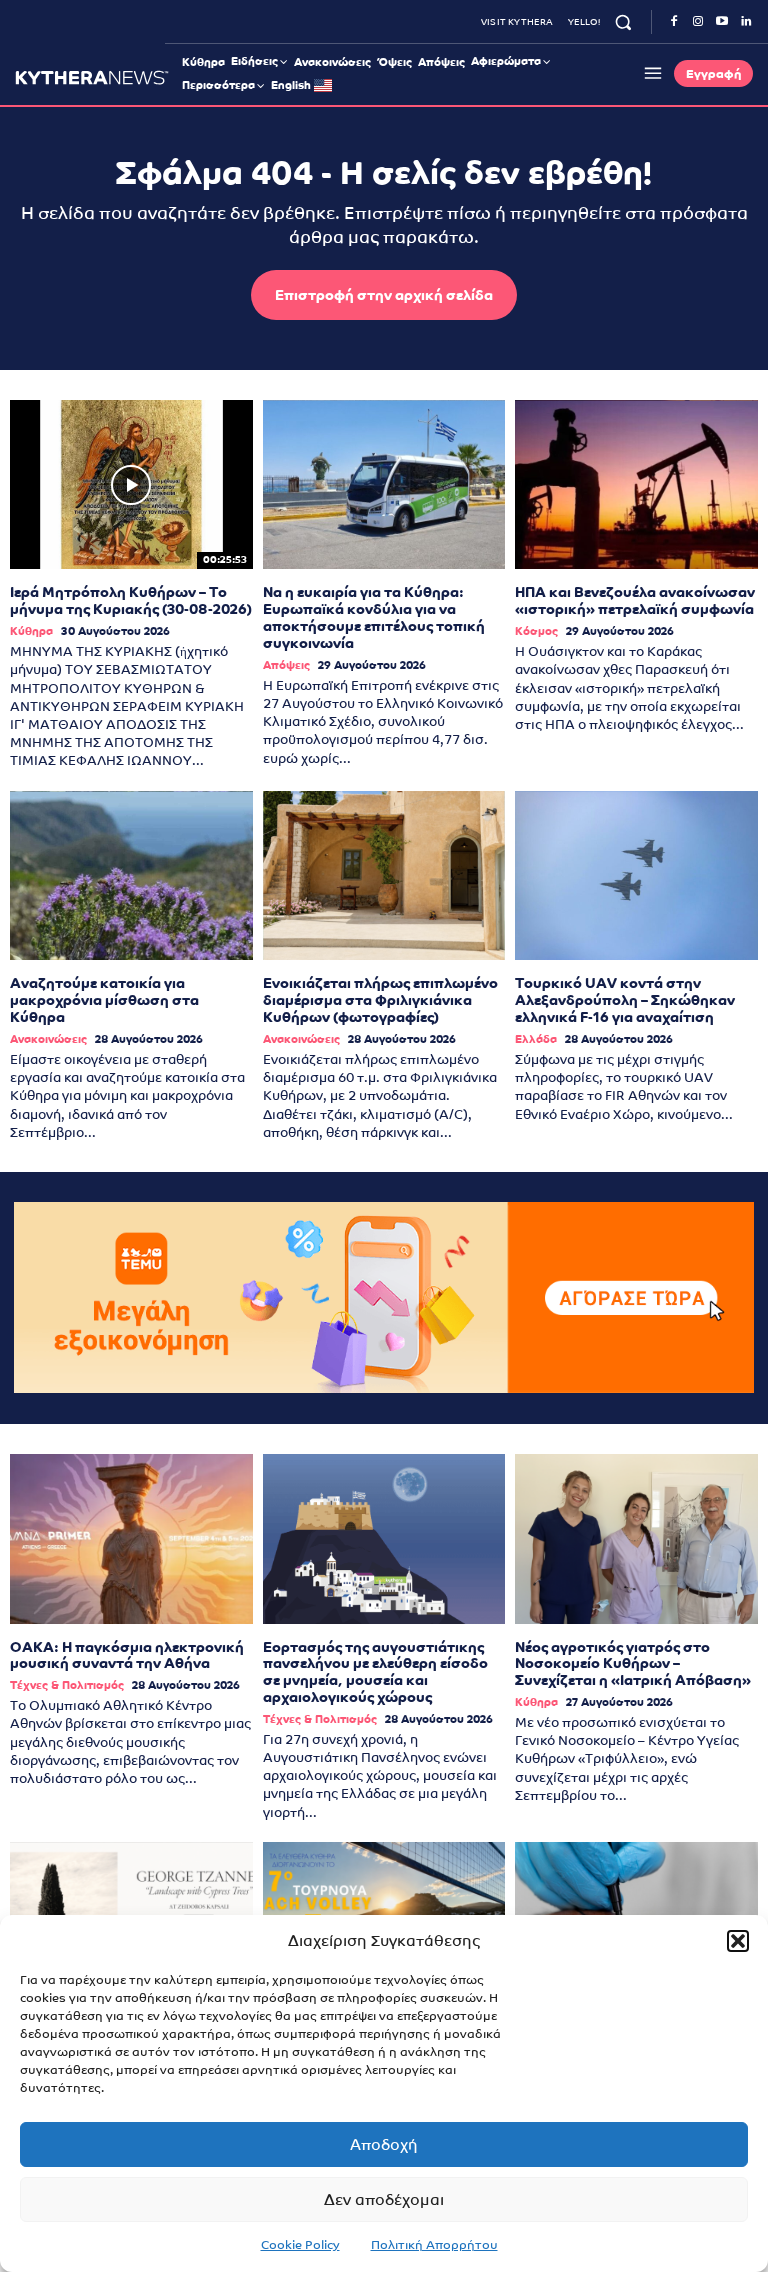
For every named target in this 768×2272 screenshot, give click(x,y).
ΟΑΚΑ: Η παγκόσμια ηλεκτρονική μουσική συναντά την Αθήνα (127, 1655)
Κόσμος (536, 631)
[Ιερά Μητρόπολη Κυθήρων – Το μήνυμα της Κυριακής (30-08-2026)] (131, 485)
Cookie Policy (300, 2245)
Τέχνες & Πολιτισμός (67, 1685)
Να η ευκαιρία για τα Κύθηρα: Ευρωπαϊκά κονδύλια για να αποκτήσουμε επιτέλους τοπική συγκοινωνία (374, 617)
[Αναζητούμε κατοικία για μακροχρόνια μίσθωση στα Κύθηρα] (131, 876)
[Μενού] (650, 73)
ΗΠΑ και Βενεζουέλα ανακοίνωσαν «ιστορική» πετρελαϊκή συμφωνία (635, 600)
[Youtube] (722, 22)
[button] (738, 1941)
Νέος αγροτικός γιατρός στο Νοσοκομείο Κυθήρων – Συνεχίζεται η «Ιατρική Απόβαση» (633, 1664)
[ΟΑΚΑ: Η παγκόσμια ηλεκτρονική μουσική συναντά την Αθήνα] (131, 1539)
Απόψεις (286, 665)
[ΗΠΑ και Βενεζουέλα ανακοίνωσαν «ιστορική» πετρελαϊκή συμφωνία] (636, 485)
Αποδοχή (384, 2144)
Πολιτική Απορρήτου (434, 2245)
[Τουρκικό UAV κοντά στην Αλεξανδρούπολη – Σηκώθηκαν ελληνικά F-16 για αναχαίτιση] (636, 876)
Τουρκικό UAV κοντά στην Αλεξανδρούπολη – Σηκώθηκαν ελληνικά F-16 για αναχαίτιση (625, 1000)
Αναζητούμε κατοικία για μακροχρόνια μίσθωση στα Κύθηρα (104, 1000)
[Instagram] (698, 22)
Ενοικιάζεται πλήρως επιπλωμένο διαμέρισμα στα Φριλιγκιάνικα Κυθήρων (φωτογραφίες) (380, 1000)
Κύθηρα (31, 631)
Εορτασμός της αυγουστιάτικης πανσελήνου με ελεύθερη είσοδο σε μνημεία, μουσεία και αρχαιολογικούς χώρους (375, 1672)
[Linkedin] (746, 22)
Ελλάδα (536, 1039)
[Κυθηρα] (92, 77)
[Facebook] (674, 22)
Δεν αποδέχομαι (384, 2199)
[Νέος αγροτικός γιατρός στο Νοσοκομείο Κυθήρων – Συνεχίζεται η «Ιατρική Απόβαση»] (636, 1539)
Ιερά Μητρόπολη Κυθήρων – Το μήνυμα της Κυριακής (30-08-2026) (131, 600)
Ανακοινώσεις (48, 1039)
